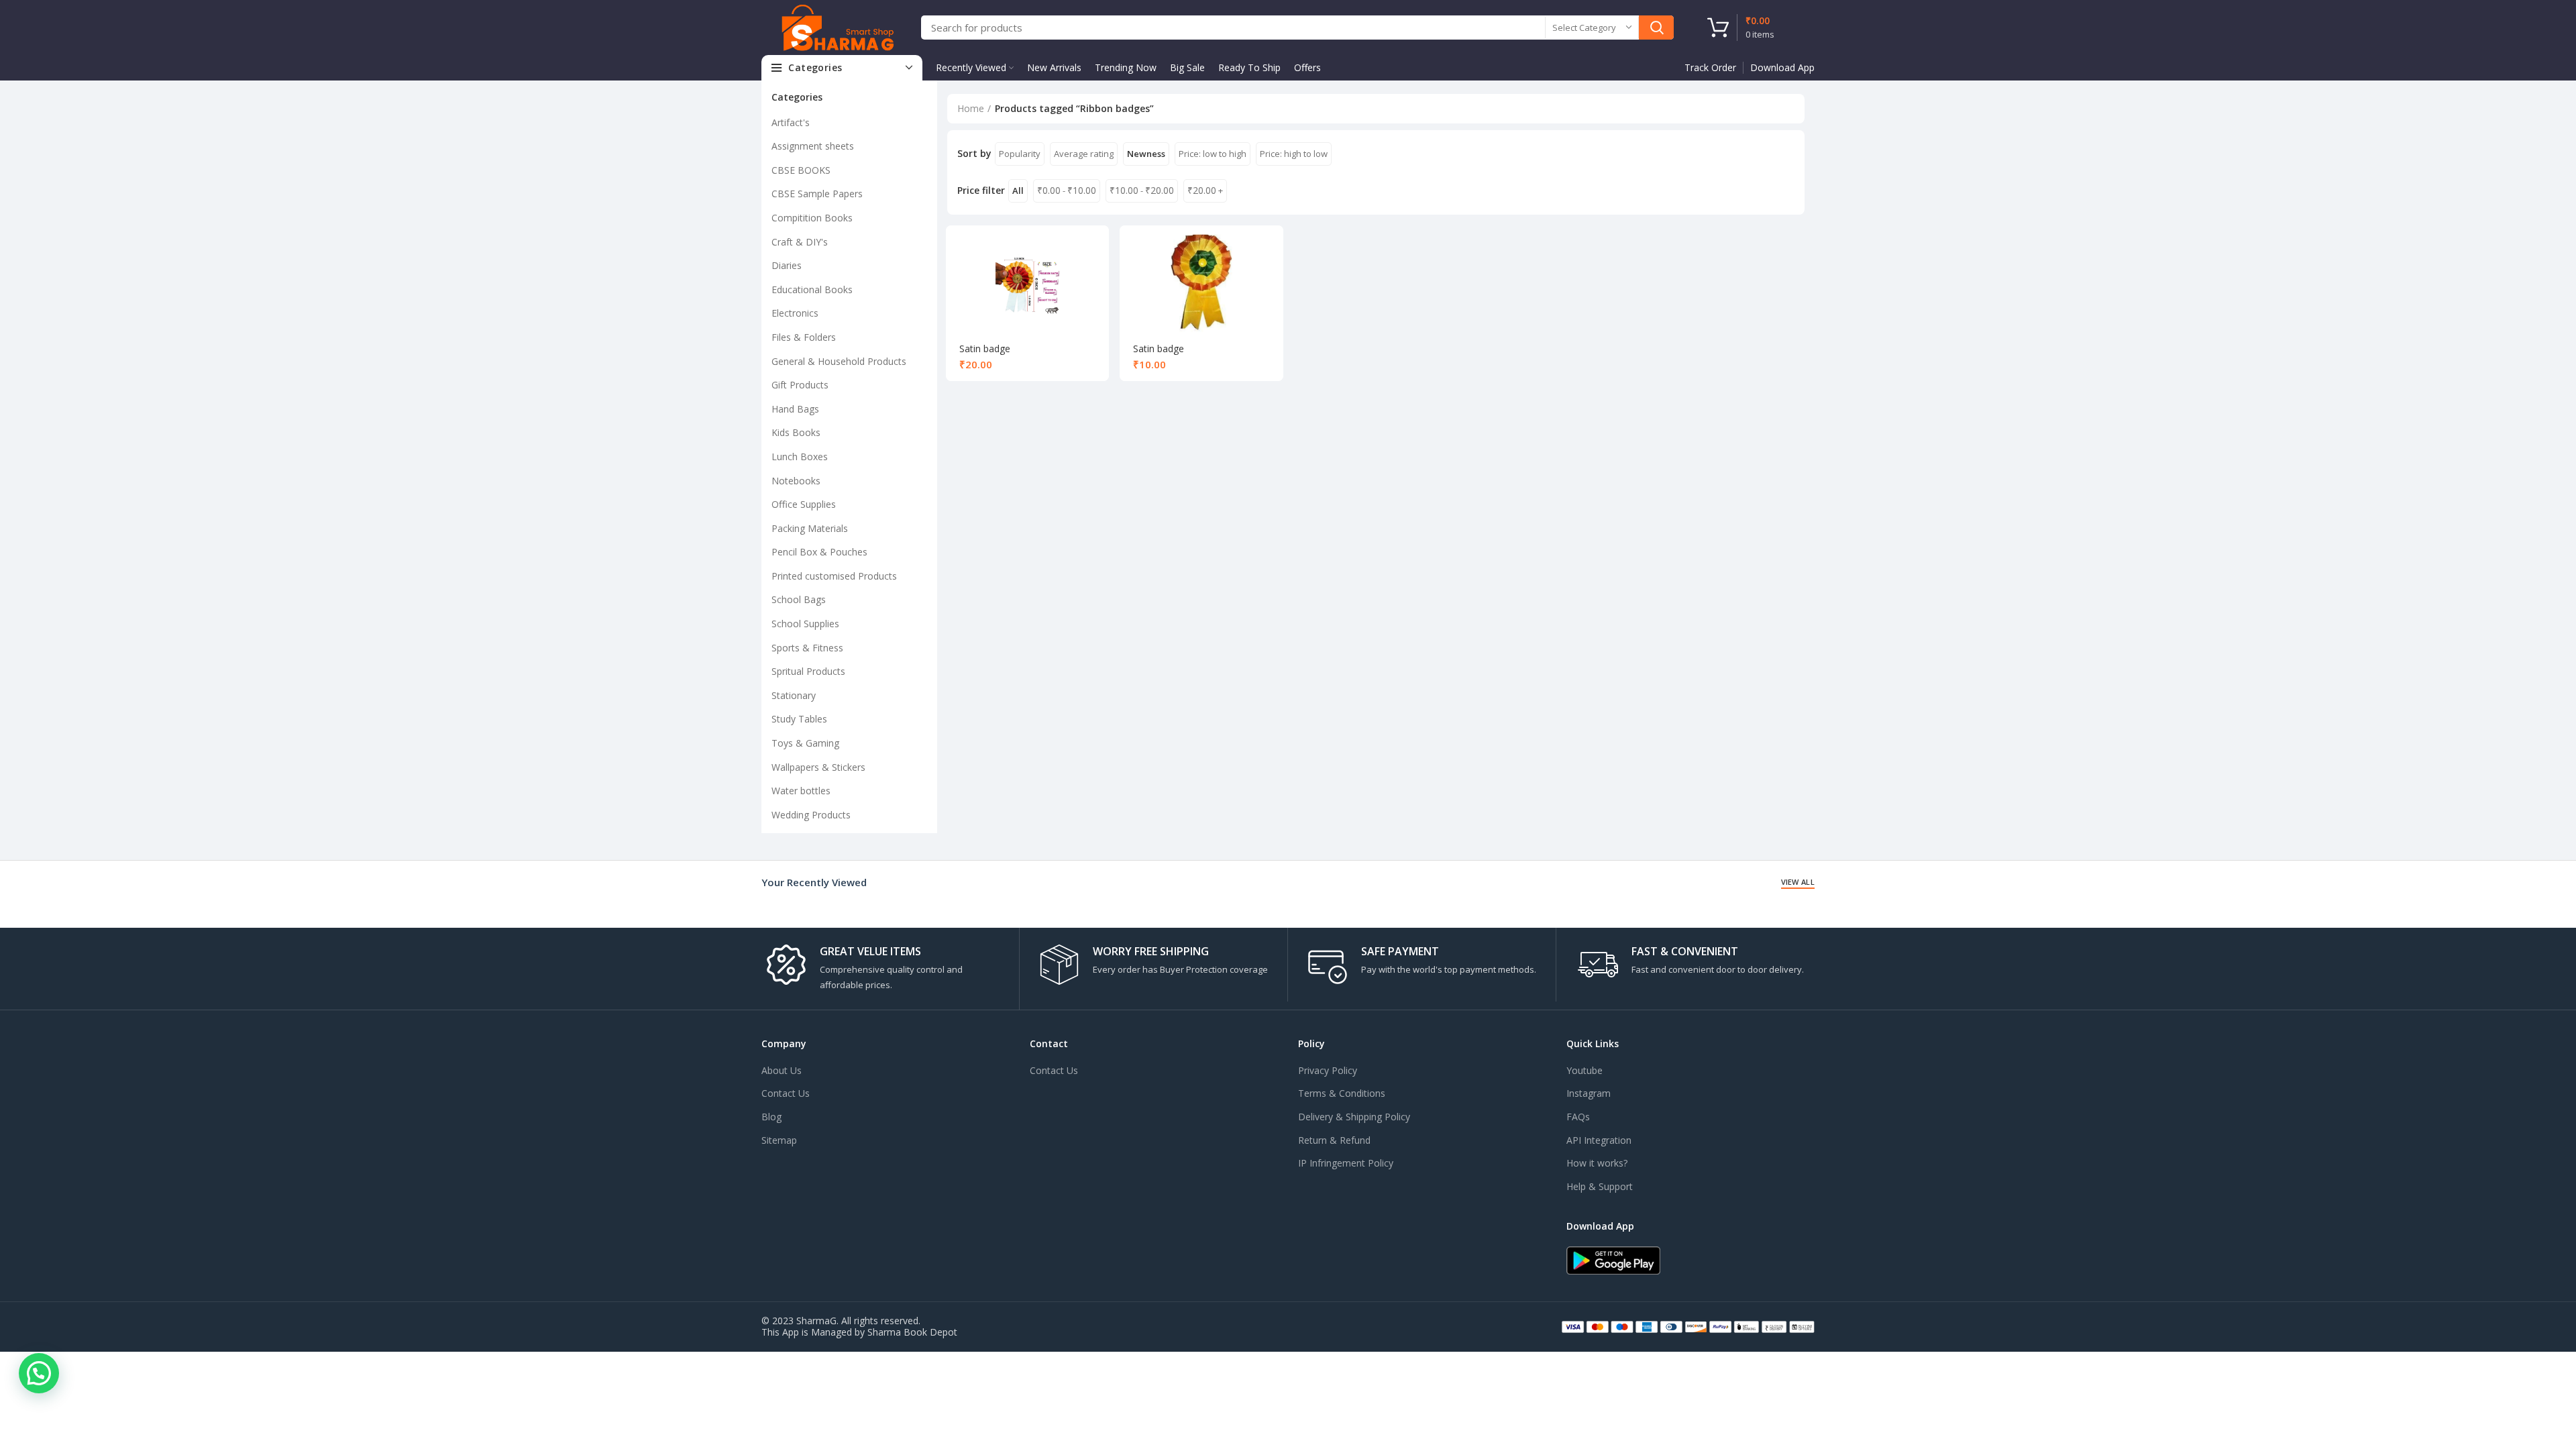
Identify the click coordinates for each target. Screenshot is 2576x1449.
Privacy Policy (1328, 1070)
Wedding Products (811, 815)
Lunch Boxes (800, 457)
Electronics (795, 313)
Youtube (1585, 1070)
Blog (771, 1117)
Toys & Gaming (805, 743)
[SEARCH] (1656, 28)
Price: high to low (1294, 154)
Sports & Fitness (807, 648)
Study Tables (799, 719)
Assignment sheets (813, 146)
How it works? (1597, 1163)
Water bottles (801, 791)
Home (971, 108)
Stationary (794, 695)
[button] (39, 1373)
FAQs (1578, 1117)
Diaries (787, 265)
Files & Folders (804, 337)
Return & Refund (1334, 1140)
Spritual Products (808, 671)
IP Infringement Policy (1346, 1163)
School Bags (799, 599)
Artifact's (791, 122)
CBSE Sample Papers (817, 194)
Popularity (1020, 154)
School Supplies (805, 624)
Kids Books (796, 432)
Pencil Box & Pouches (819, 552)
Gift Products (800, 385)
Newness (1146, 154)
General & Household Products (839, 361)
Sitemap (779, 1140)
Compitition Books (812, 218)
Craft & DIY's (800, 242)
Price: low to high (1213, 154)
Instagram (1589, 1093)
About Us (782, 1070)
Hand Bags (795, 409)
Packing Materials (810, 528)
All (1018, 191)
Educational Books (812, 289)
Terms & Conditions (1342, 1093)
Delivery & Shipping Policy (1354, 1117)
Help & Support (1600, 1186)
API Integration (1599, 1140)
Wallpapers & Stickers (818, 767)
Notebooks (796, 481)
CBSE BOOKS (801, 170)
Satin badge (985, 348)
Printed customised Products (834, 576)
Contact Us (786, 1093)
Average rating (1084, 154)
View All (1798, 882)
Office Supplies (804, 504)
